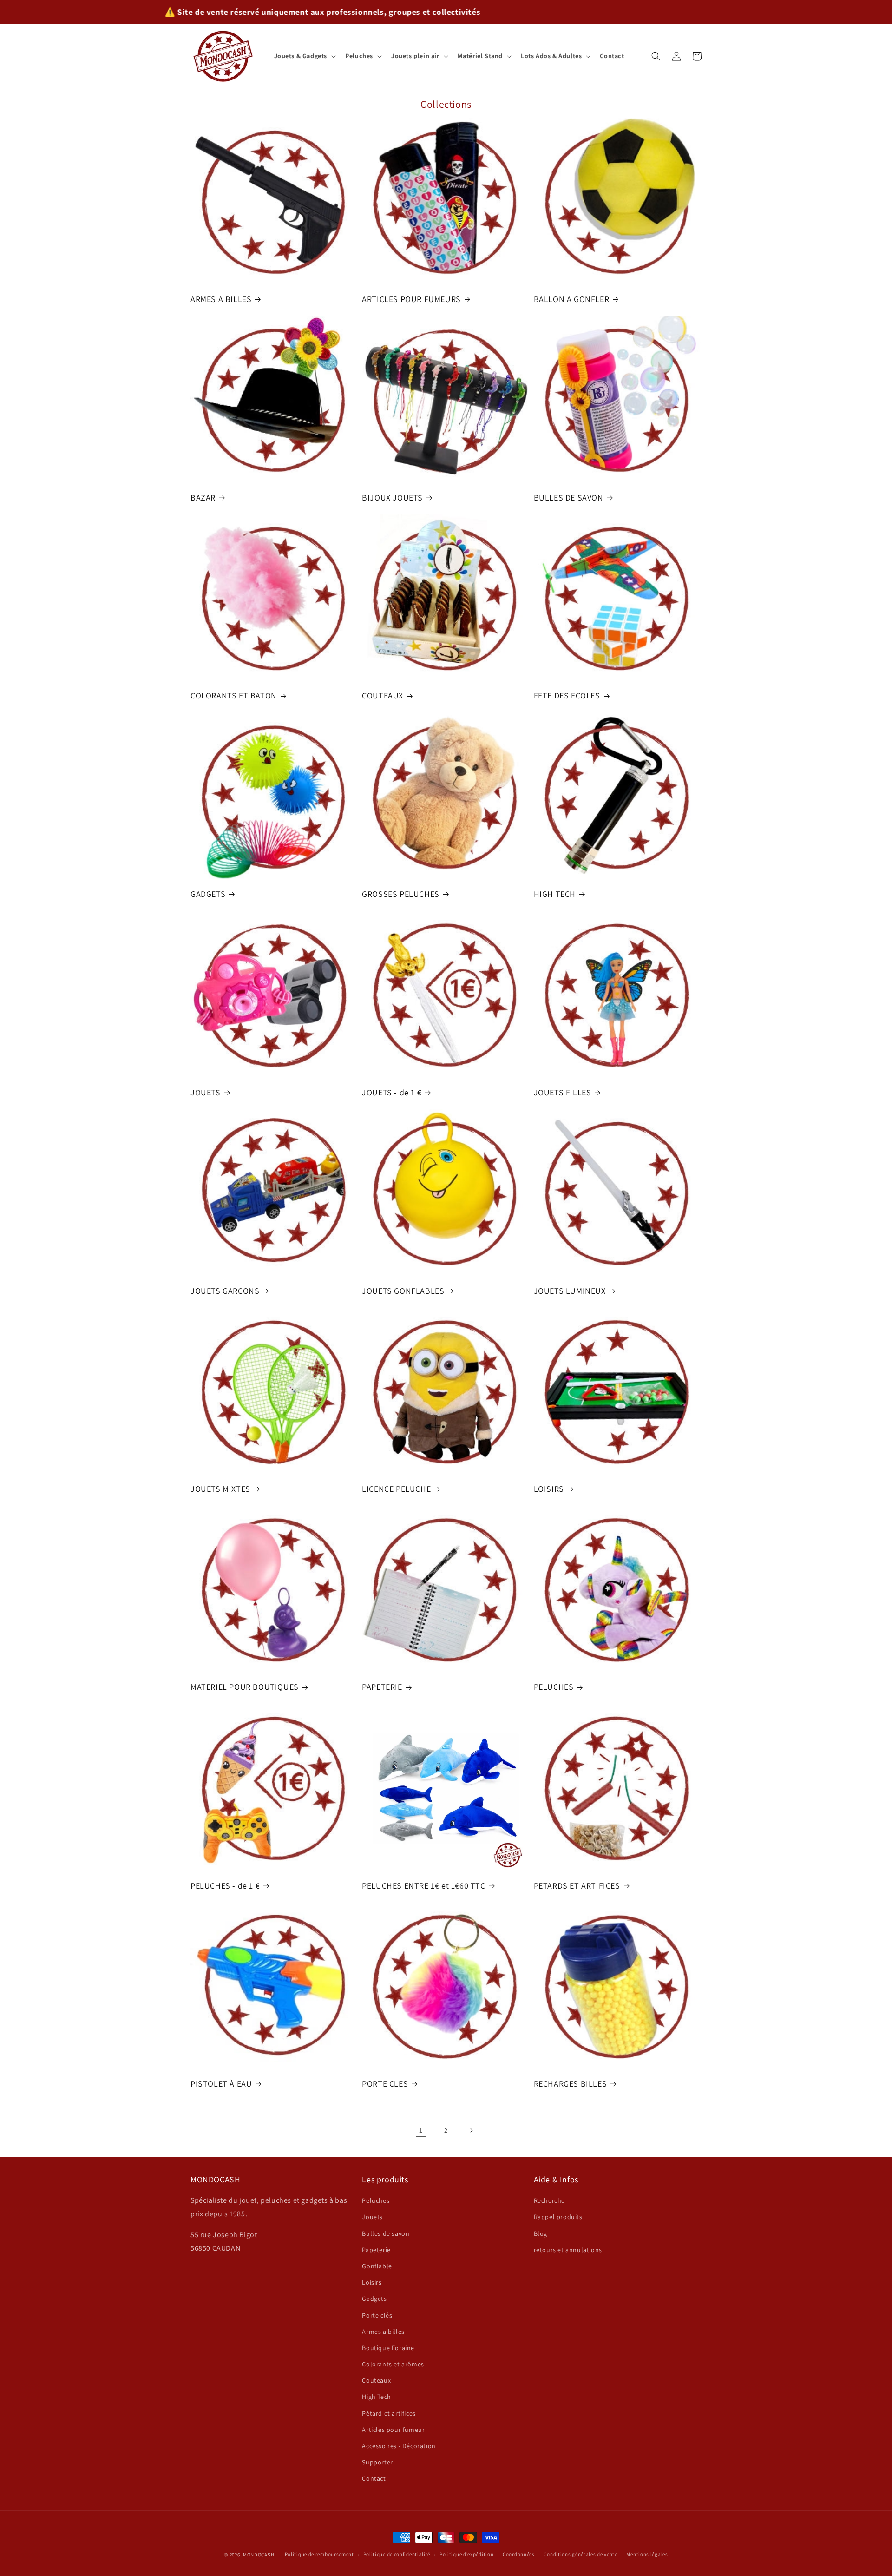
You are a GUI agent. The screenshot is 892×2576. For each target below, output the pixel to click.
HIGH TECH (555, 894)
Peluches (376, 2201)
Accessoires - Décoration (399, 2446)
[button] (304, 56)
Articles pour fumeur (393, 2430)
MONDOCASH (259, 2555)
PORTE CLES (385, 2084)
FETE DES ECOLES (567, 695)
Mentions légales (647, 2555)
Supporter (377, 2463)
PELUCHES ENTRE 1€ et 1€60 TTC (423, 1885)
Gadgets (374, 2299)
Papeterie (376, 2250)
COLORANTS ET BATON (234, 695)
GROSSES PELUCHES (401, 894)
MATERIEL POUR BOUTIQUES (245, 1687)
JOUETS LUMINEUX (570, 1290)
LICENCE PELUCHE (396, 1489)
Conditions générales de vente (580, 2555)
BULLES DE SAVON (569, 497)
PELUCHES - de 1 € (225, 1885)
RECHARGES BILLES (571, 2084)
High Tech (376, 2397)
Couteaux (376, 2381)
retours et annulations (568, 2250)
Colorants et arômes (393, 2365)
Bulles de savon (386, 2233)
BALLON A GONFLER (572, 299)
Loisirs (372, 2283)
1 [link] (421, 2130)
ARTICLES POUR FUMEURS (411, 299)
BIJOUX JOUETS (392, 497)
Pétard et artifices (389, 2413)
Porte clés (377, 2315)
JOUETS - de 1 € (392, 1092)
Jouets (372, 2217)
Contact (374, 2479)
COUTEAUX (383, 695)
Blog (541, 2233)
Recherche (549, 2201)
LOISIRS (549, 1489)
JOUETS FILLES (563, 1092)
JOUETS (206, 1092)
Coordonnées (519, 2555)
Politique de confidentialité (397, 2555)
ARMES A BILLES (221, 299)
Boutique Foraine (388, 2348)
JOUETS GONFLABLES (403, 1290)
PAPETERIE (382, 1687)
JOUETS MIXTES (220, 1489)
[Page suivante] (471, 2130)
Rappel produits (558, 2217)
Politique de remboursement (319, 2555)
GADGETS (208, 894)
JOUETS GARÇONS (225, 1290)
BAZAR (203, 497)
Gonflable (377, 2266)
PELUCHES (554, 1687)
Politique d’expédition (466, 2555)
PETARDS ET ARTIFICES (577, 1885)
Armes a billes (383, 2332)
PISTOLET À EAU (221, 2084)
